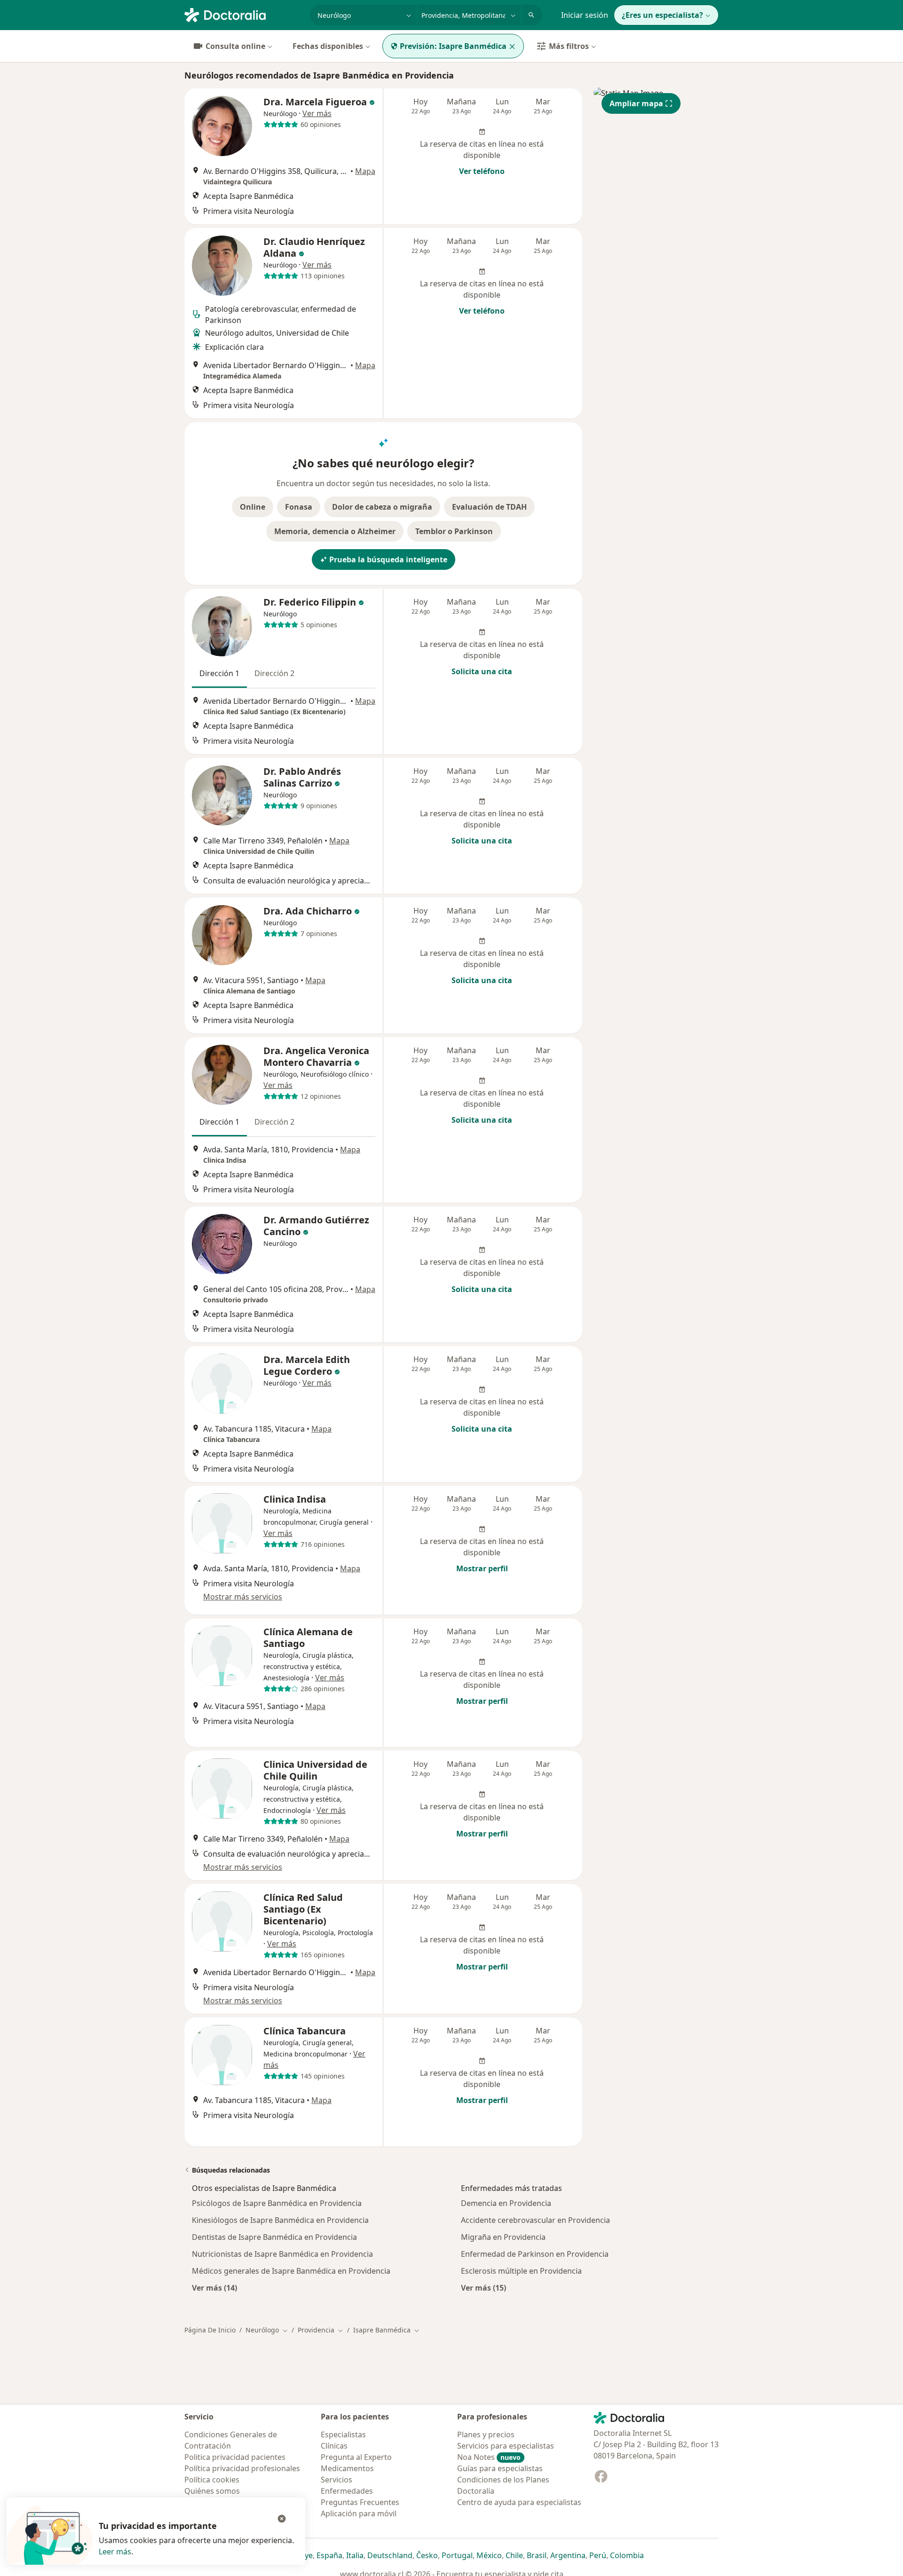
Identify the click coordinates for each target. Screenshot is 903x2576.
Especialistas (343, 2434)
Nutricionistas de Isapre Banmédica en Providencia (282, 2254)
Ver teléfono (482, 171)
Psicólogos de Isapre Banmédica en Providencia (277, 2203)
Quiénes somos (212, 2491)
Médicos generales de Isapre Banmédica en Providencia (291, 2271)
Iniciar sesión (585, 15)
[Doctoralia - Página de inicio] (243, 14)
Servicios (337, 2480)
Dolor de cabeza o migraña (382, 507)
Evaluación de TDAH (489, 507)
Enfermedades (347, 2491)
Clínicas (334, 2446)
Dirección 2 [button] (274, 673)
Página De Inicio (210, 2330)
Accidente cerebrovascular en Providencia (535, 2220)
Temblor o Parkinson (454, 531)
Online (253, 507)
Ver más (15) (483, 2288)
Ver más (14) (214, 2288)
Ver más (317, 113)
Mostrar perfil (482, 1568)
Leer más (115, 2552)
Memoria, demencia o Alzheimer (335, 531)
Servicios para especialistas (506, 2446)
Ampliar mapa (636, 103)
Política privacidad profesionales (242, 2468)
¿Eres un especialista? (662, 15)
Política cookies (212, 2480)
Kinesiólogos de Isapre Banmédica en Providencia (280, 2220)
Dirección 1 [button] (219, 673)
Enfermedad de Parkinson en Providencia (535, 2254)
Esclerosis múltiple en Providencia (521, 2271)
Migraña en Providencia (503, 2237)
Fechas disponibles (328, 46)
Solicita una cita (482, 671)
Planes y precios (486, 2434)
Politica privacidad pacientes (235, 2457)
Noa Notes (489, 2457)
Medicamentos (347, 2468)
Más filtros (569, 46)
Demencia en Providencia (506, 2203)
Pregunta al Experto (356, 2457)
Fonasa (299, 507)
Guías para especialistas (500, 2468)
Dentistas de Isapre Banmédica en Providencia (274, 2237)
